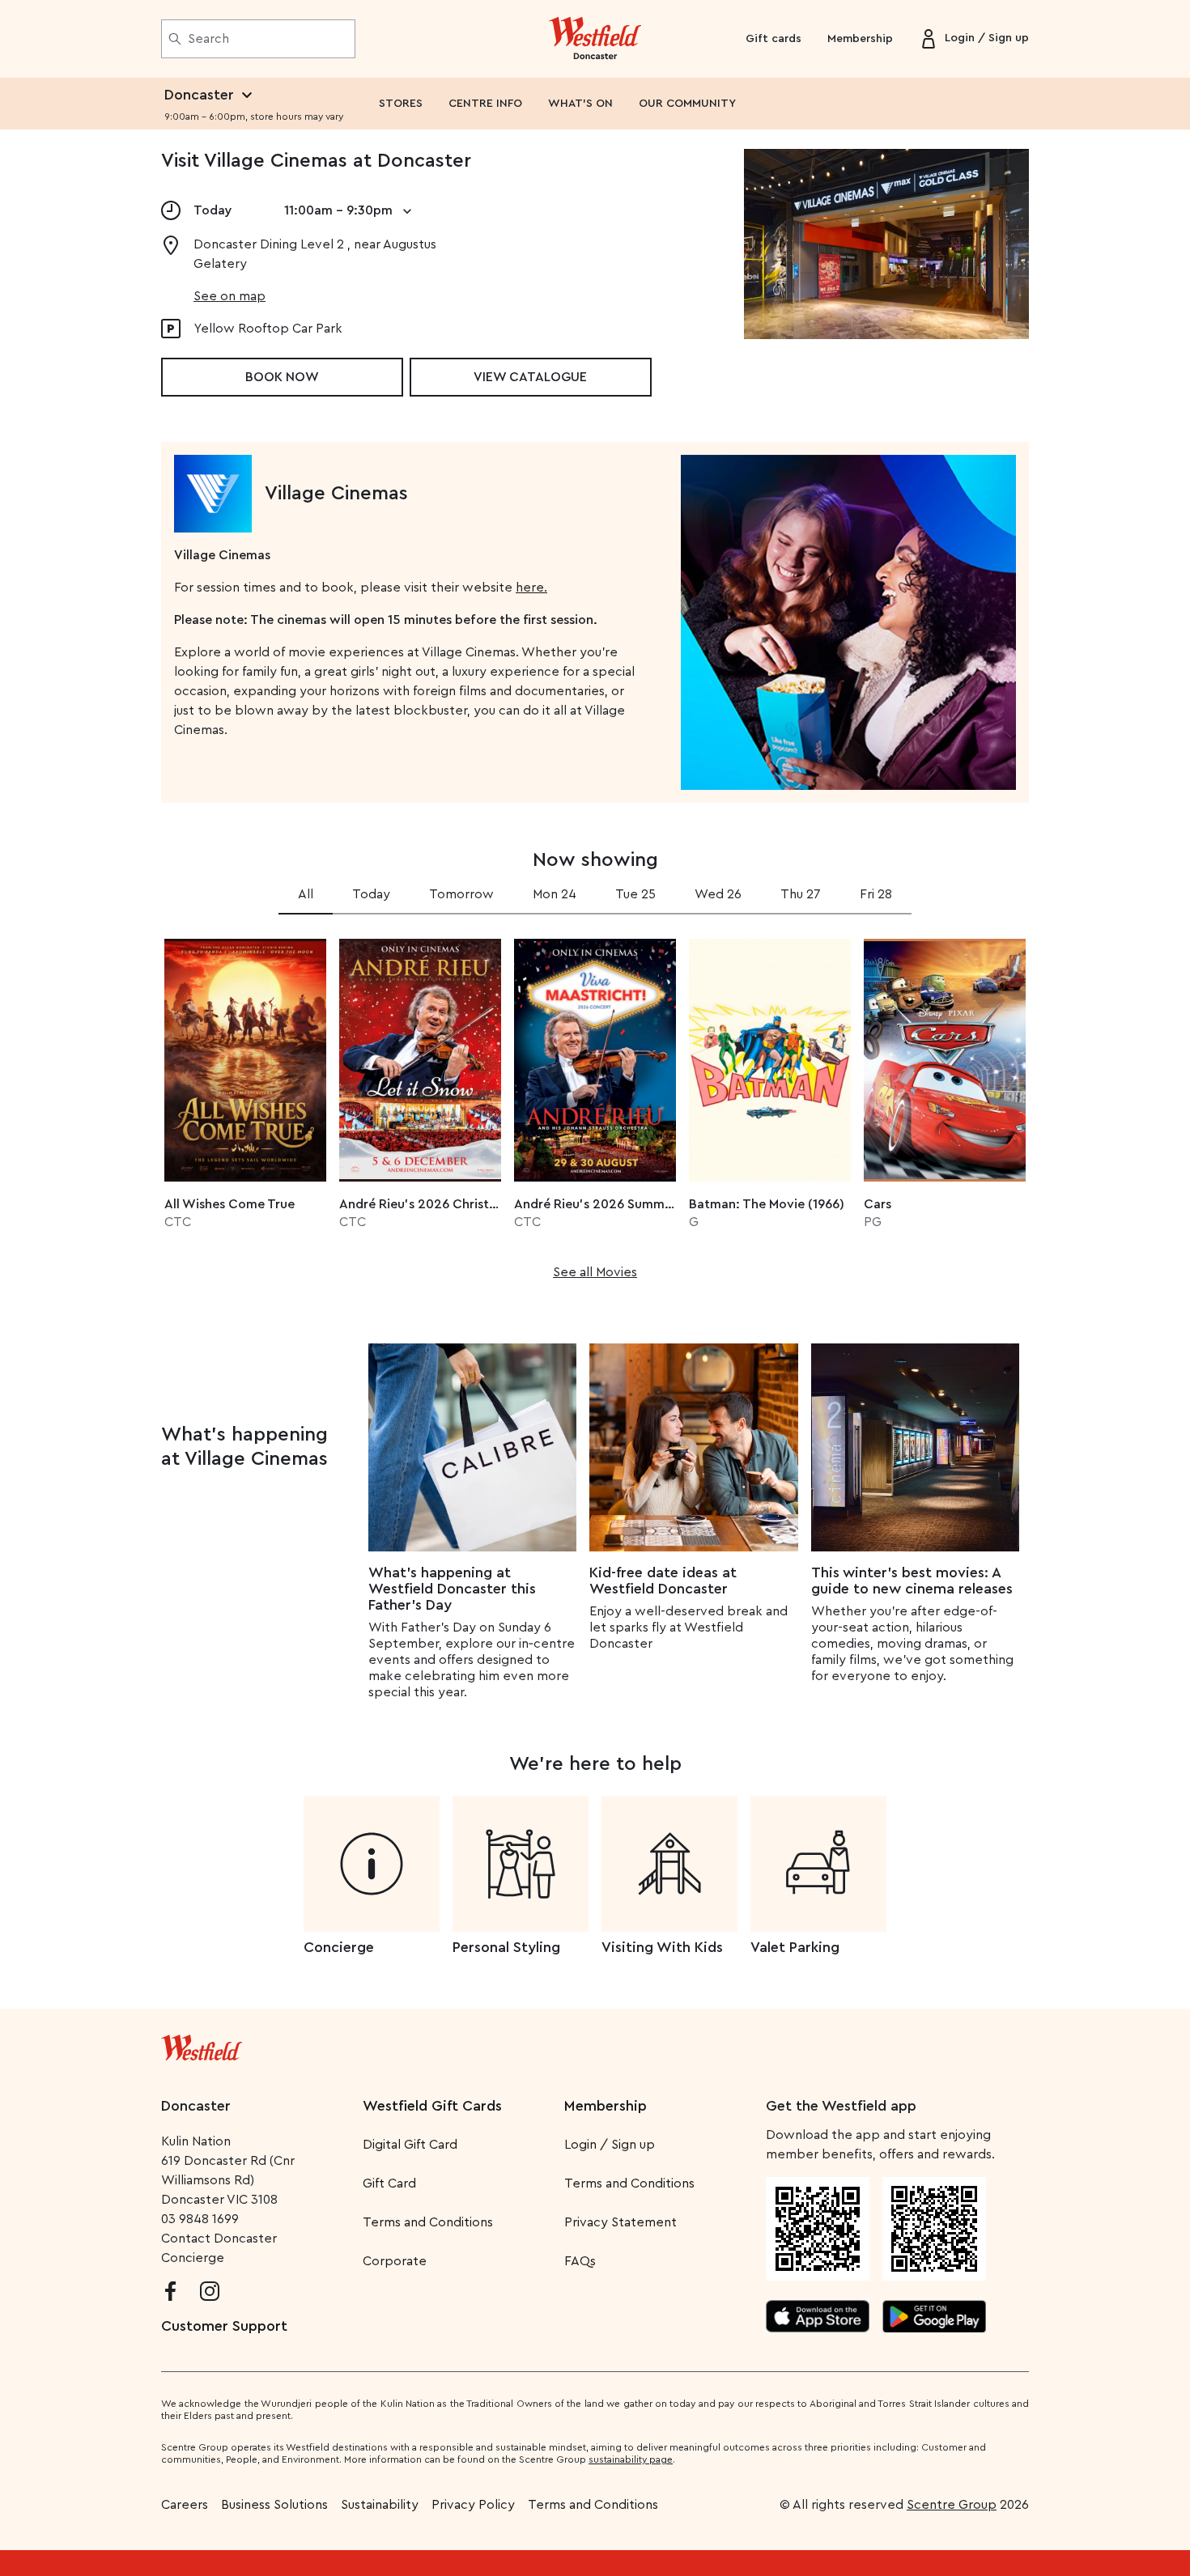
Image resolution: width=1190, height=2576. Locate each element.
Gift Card (389, 2183)
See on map (229, 296)
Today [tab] (371, 894)
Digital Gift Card (410, 2145)
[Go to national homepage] (202, 2044)
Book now (282, 377)
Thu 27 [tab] (801, 894)
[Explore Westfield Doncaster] (595, 39)
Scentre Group (952, 2505)
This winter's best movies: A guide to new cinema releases (912, 1581)
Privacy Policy (473, 2505)
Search (208, 39)
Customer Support (224, 2326)
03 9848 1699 (200, 2219)
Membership (860, 39)
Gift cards (773, 39)
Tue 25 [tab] (635, 894)
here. (531, 588)
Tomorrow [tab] (461, 894)
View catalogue (530, 377)
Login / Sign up (610, 2145)
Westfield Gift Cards (432, 2106)
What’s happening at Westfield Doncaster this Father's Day (452, 1589)
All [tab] (306, 894)
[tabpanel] (595, 1104)
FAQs (580, 2261)
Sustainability (380, 2505)
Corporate (395, 2261)
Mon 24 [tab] (555, 894)
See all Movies (595, 1272)
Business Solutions (274, 2505)
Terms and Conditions (428, 2222)
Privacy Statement (620, 2222)
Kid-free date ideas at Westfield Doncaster (663, 1581)
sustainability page (631, 2459)
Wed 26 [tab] (718, 894)
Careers (185, 2505)
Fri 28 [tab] (876, 894)
